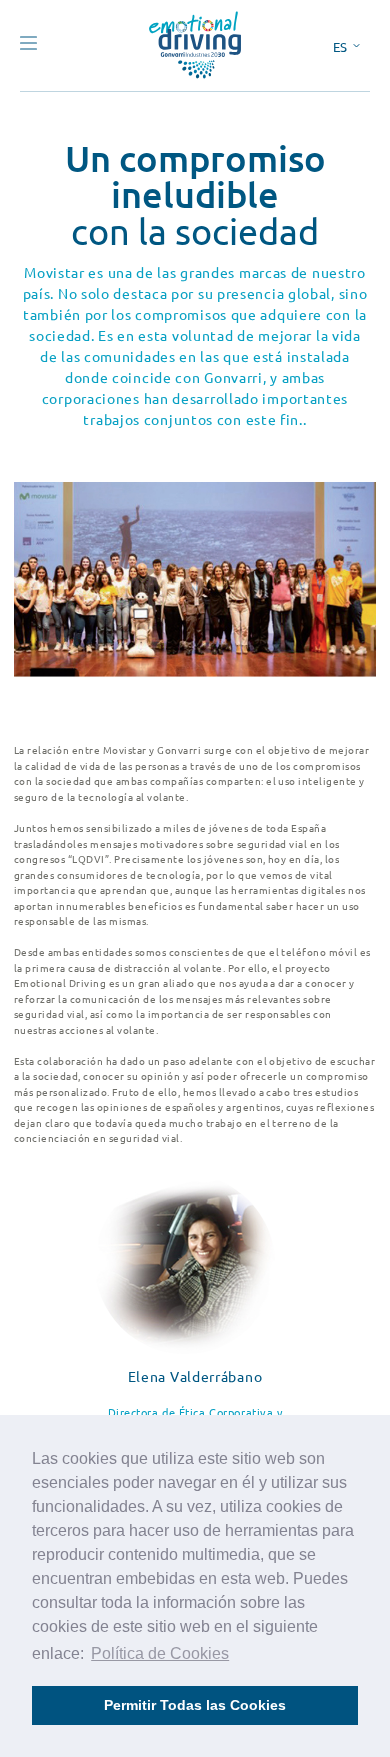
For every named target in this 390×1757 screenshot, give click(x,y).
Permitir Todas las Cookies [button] (195, 1705)
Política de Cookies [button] (160, 1653)
